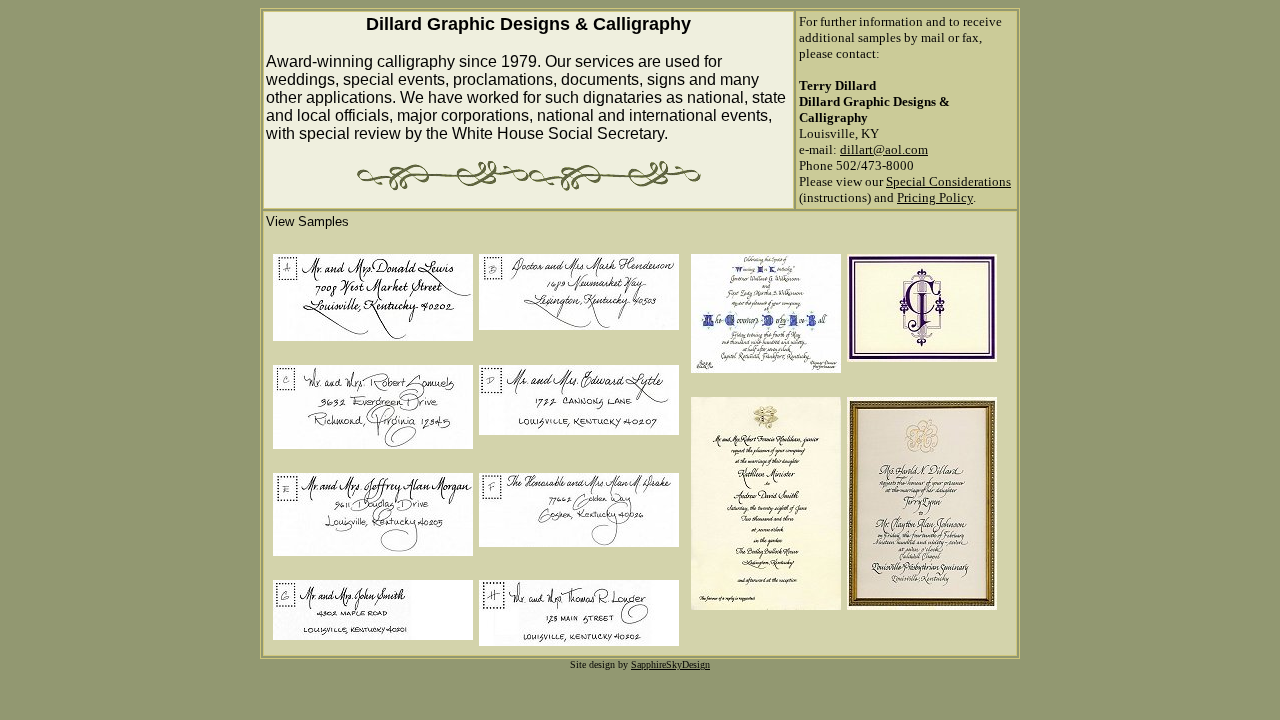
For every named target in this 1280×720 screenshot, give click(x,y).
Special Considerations (948, 181)
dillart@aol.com (884, 149)
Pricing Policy (935, 197)
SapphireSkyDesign (670, 664)
